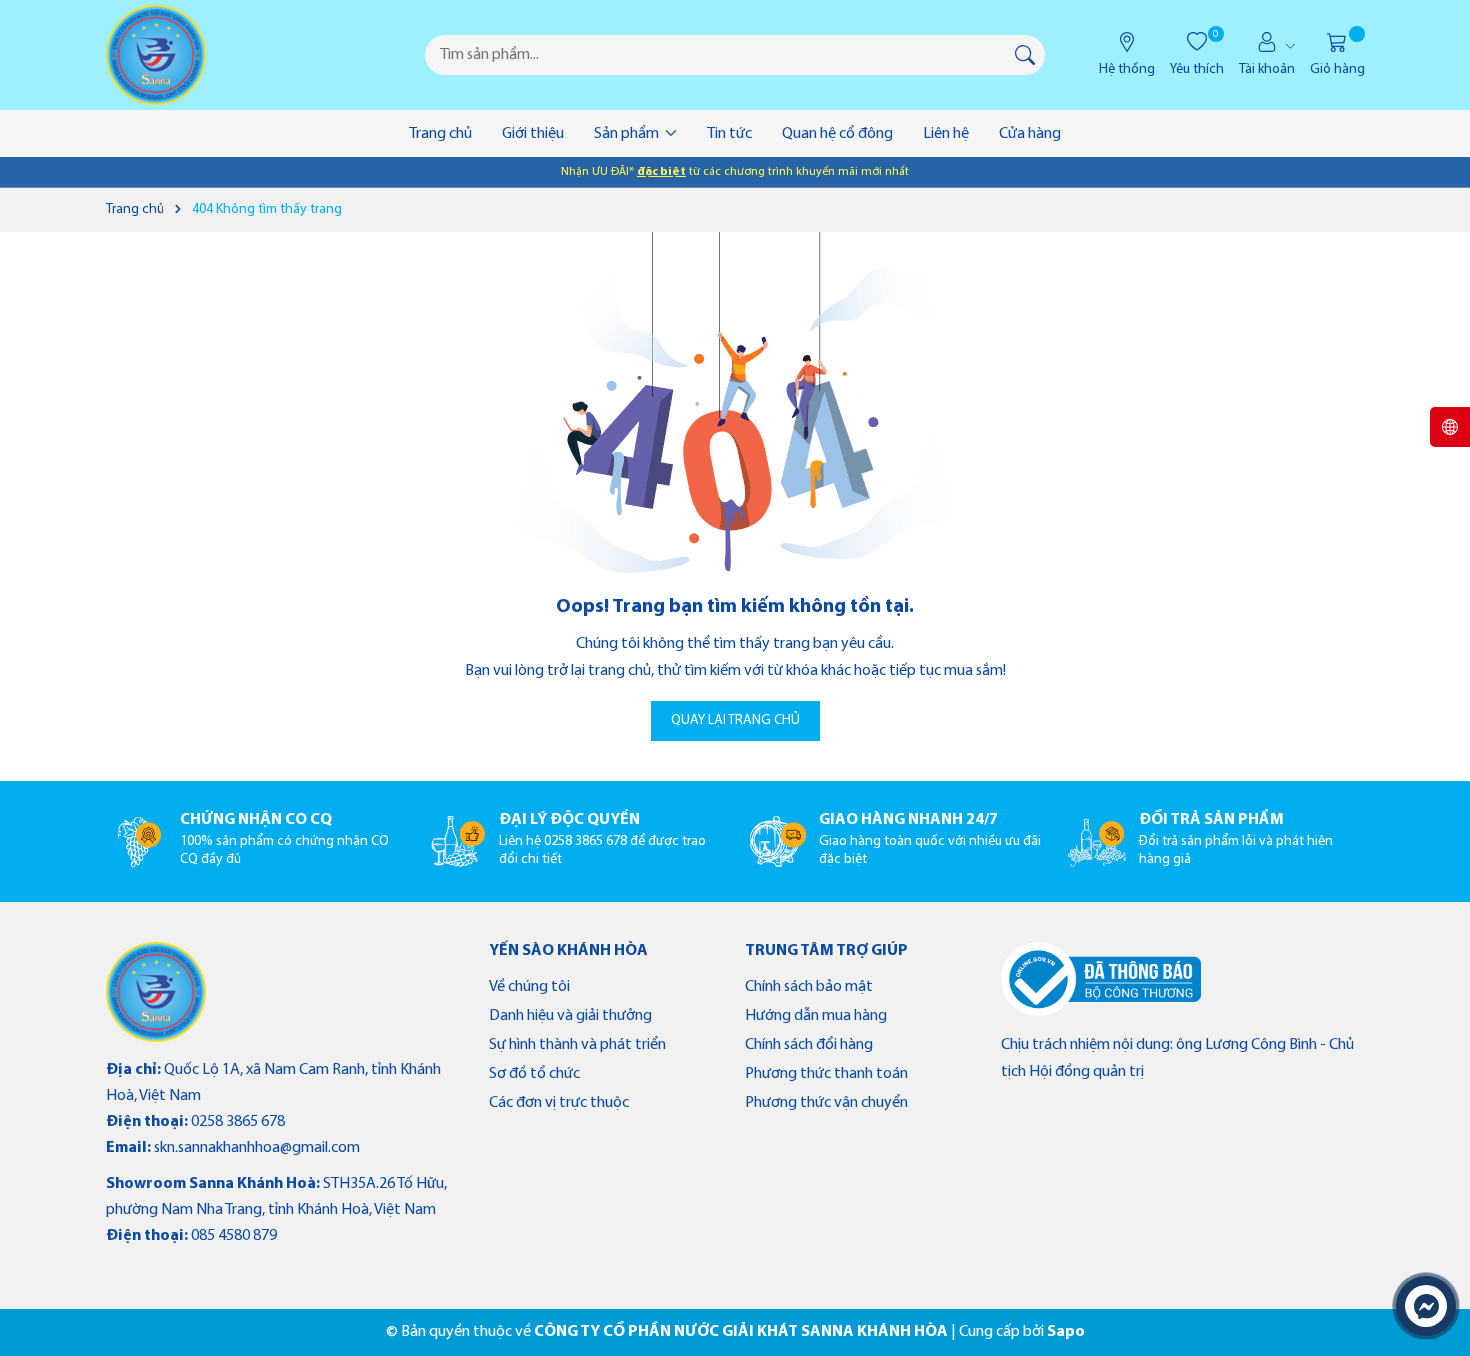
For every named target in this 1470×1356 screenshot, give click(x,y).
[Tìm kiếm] (1025, 55)
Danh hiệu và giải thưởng (570, 1016)
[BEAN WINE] (156, 992)
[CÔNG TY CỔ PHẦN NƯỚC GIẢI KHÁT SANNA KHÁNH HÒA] (156, 55)
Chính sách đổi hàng (809, 1045)
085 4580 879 (234, 1236)
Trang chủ (440, 134)
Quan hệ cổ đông (837, 134)
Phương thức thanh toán (826, 1074)
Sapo (1066, 1332)
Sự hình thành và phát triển (577, 1045)
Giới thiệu (533, 134)
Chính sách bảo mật (809, 987)
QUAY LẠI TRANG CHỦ (735, 720)
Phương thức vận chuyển (826, 1103)
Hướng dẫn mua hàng (816, 1016)
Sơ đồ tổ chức (534, 1074)
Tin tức (729, 134)
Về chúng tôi (529, 987)
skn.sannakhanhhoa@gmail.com (257, 1148)
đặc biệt (661, 172)
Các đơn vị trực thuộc (559, 1103)
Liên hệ (946, 134)
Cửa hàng (1030, 134)
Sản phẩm (628, 134)
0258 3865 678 (238, 1122)
